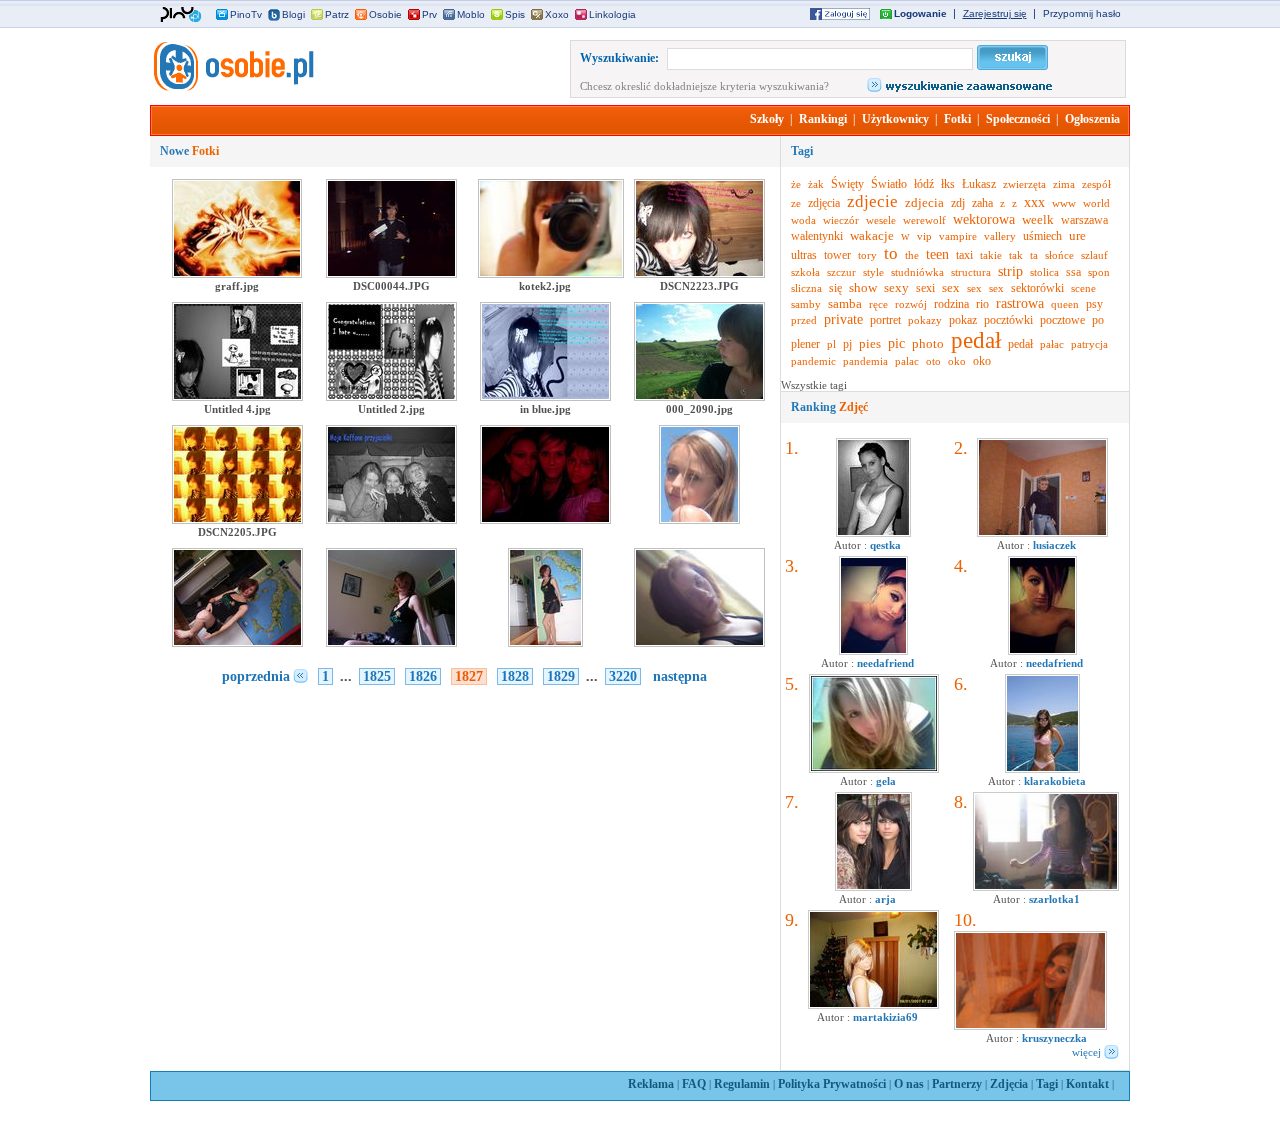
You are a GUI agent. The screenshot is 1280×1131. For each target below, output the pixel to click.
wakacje (872, 235)
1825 (377, 676)
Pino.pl (181, 15)
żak (816, 184)
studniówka (917, 272)
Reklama (651, 1084)
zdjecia (924, 202)
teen (937, 254)
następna (680, 676)
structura (971, 272)
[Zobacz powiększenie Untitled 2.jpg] (391, 397)
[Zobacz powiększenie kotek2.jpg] (551, 274)
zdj (958, 203)
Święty (847, 184)
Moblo (471, 14)
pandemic (813, 361)
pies (870, 343)
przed (804, 320)
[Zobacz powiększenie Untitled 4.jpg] (237, 397)
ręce (878, 304)
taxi (964, 255)
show (863, 287)
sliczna (806, 288)
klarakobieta (1055, 781)
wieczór (841, 220)
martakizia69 (885, 1017)
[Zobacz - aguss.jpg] (873, 533)
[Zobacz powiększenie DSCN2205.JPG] (237, 520)
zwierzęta (1024, 184)
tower (837, 255)
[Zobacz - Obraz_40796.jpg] (873, 1005)
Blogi (293, 14)
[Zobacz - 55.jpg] (1030, 1026)
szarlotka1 (1054, 899)
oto (933, 361)
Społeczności (1018, 119)
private (843, 319)
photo (928, 343)
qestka (885, 545)
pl (831, 344)
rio (982, 304)
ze (796, 203)
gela (886, 781)
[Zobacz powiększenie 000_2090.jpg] (699, 397)
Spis (515, 14)
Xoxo (557, 14)
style (873, 272)
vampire (958, 236)
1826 (423, 676)
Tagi (1047, 1084)
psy (1094, 304)
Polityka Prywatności (832, 1084)
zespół (1096, 184)
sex (951, 287)
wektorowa (984, 219)
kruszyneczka (1054, 1038)
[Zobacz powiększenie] (391, 520)
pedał (976, 340)
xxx (1034, 202)
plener (805, 344)
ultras (804, 255)
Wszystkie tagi (814, 385)
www (1064, 203)
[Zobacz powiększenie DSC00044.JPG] (391, 274)
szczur (841, 272)
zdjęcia (824, 203)
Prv (429, 14)
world (1096, 203)
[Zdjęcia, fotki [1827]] (232, 87)
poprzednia (256, 676)
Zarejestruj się (995, 13)
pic (896, 343)
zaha (982, 203)
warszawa (1084, 220)
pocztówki (1008, 320)
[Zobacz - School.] (1046, 887)
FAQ (694, 1084)
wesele (881, 220)
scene (1083, 288)
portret (885, 320)
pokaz (963, 320)
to (891, 253)
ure (1077, 235)
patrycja (1089, 344)
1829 (561, 676)
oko (957, 361)
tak (1016, 255)
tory (867, 255)
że (796, 184)
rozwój (911, 304)
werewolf (924, 220)
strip (1010, 271)
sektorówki (1037, 288)
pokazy (925, 320)
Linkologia (612, 14)
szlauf (1094, 255)
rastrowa (1020, 303)
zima (1064, 184)
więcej (1086, 1052)
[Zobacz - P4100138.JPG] (1042, 533)
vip (924, 236)
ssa (1073, 272)
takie (991, 255)
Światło (889, 184)
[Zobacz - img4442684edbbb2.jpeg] (1042, 769)
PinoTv (246, 14)
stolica (1044, 272)
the (912, 255)
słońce (1059, 255)
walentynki (817, 236)
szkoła (805, 272)
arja (885, 899)
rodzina (951, 304)
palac (907, 361)
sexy (896, 287)
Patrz (337, 14)
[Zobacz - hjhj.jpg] (873, 887)
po (1098, 320)
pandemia (865, 361)
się (835, 288)
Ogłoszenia (1092, 119)
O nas (909, 1084)
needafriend (885, 663)
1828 (515, 676)
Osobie (385, 14)
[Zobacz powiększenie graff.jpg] (237, 274)
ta (1034, 255)
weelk (1038, 219)
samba (845, 303)
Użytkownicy (895, 119)
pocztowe (1062, 320)
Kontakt (1087, 1084)
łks (948, 184)
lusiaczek (1054, 545)
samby (806, 304)
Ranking (829, 407)
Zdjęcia (1009, 1084)
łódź (924, 184)
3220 (623, 676)
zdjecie (872, 201)
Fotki (957, 119)
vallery (1000, 236)
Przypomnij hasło (1082, 13)
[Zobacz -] (873, 651)
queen (1065, 304)
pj (847, 344)
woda (803, 220)
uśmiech (1042, 236)
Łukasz (979, 184)
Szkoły (767, 119)
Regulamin (742, 1084)
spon (1099, 272)
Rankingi (823, 119)
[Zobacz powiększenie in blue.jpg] (545, 397)
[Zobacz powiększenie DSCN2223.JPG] (699, 274)
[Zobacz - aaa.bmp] (874, 769)
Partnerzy (957, 1084)
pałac (1052, 344)
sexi (925, 288)
